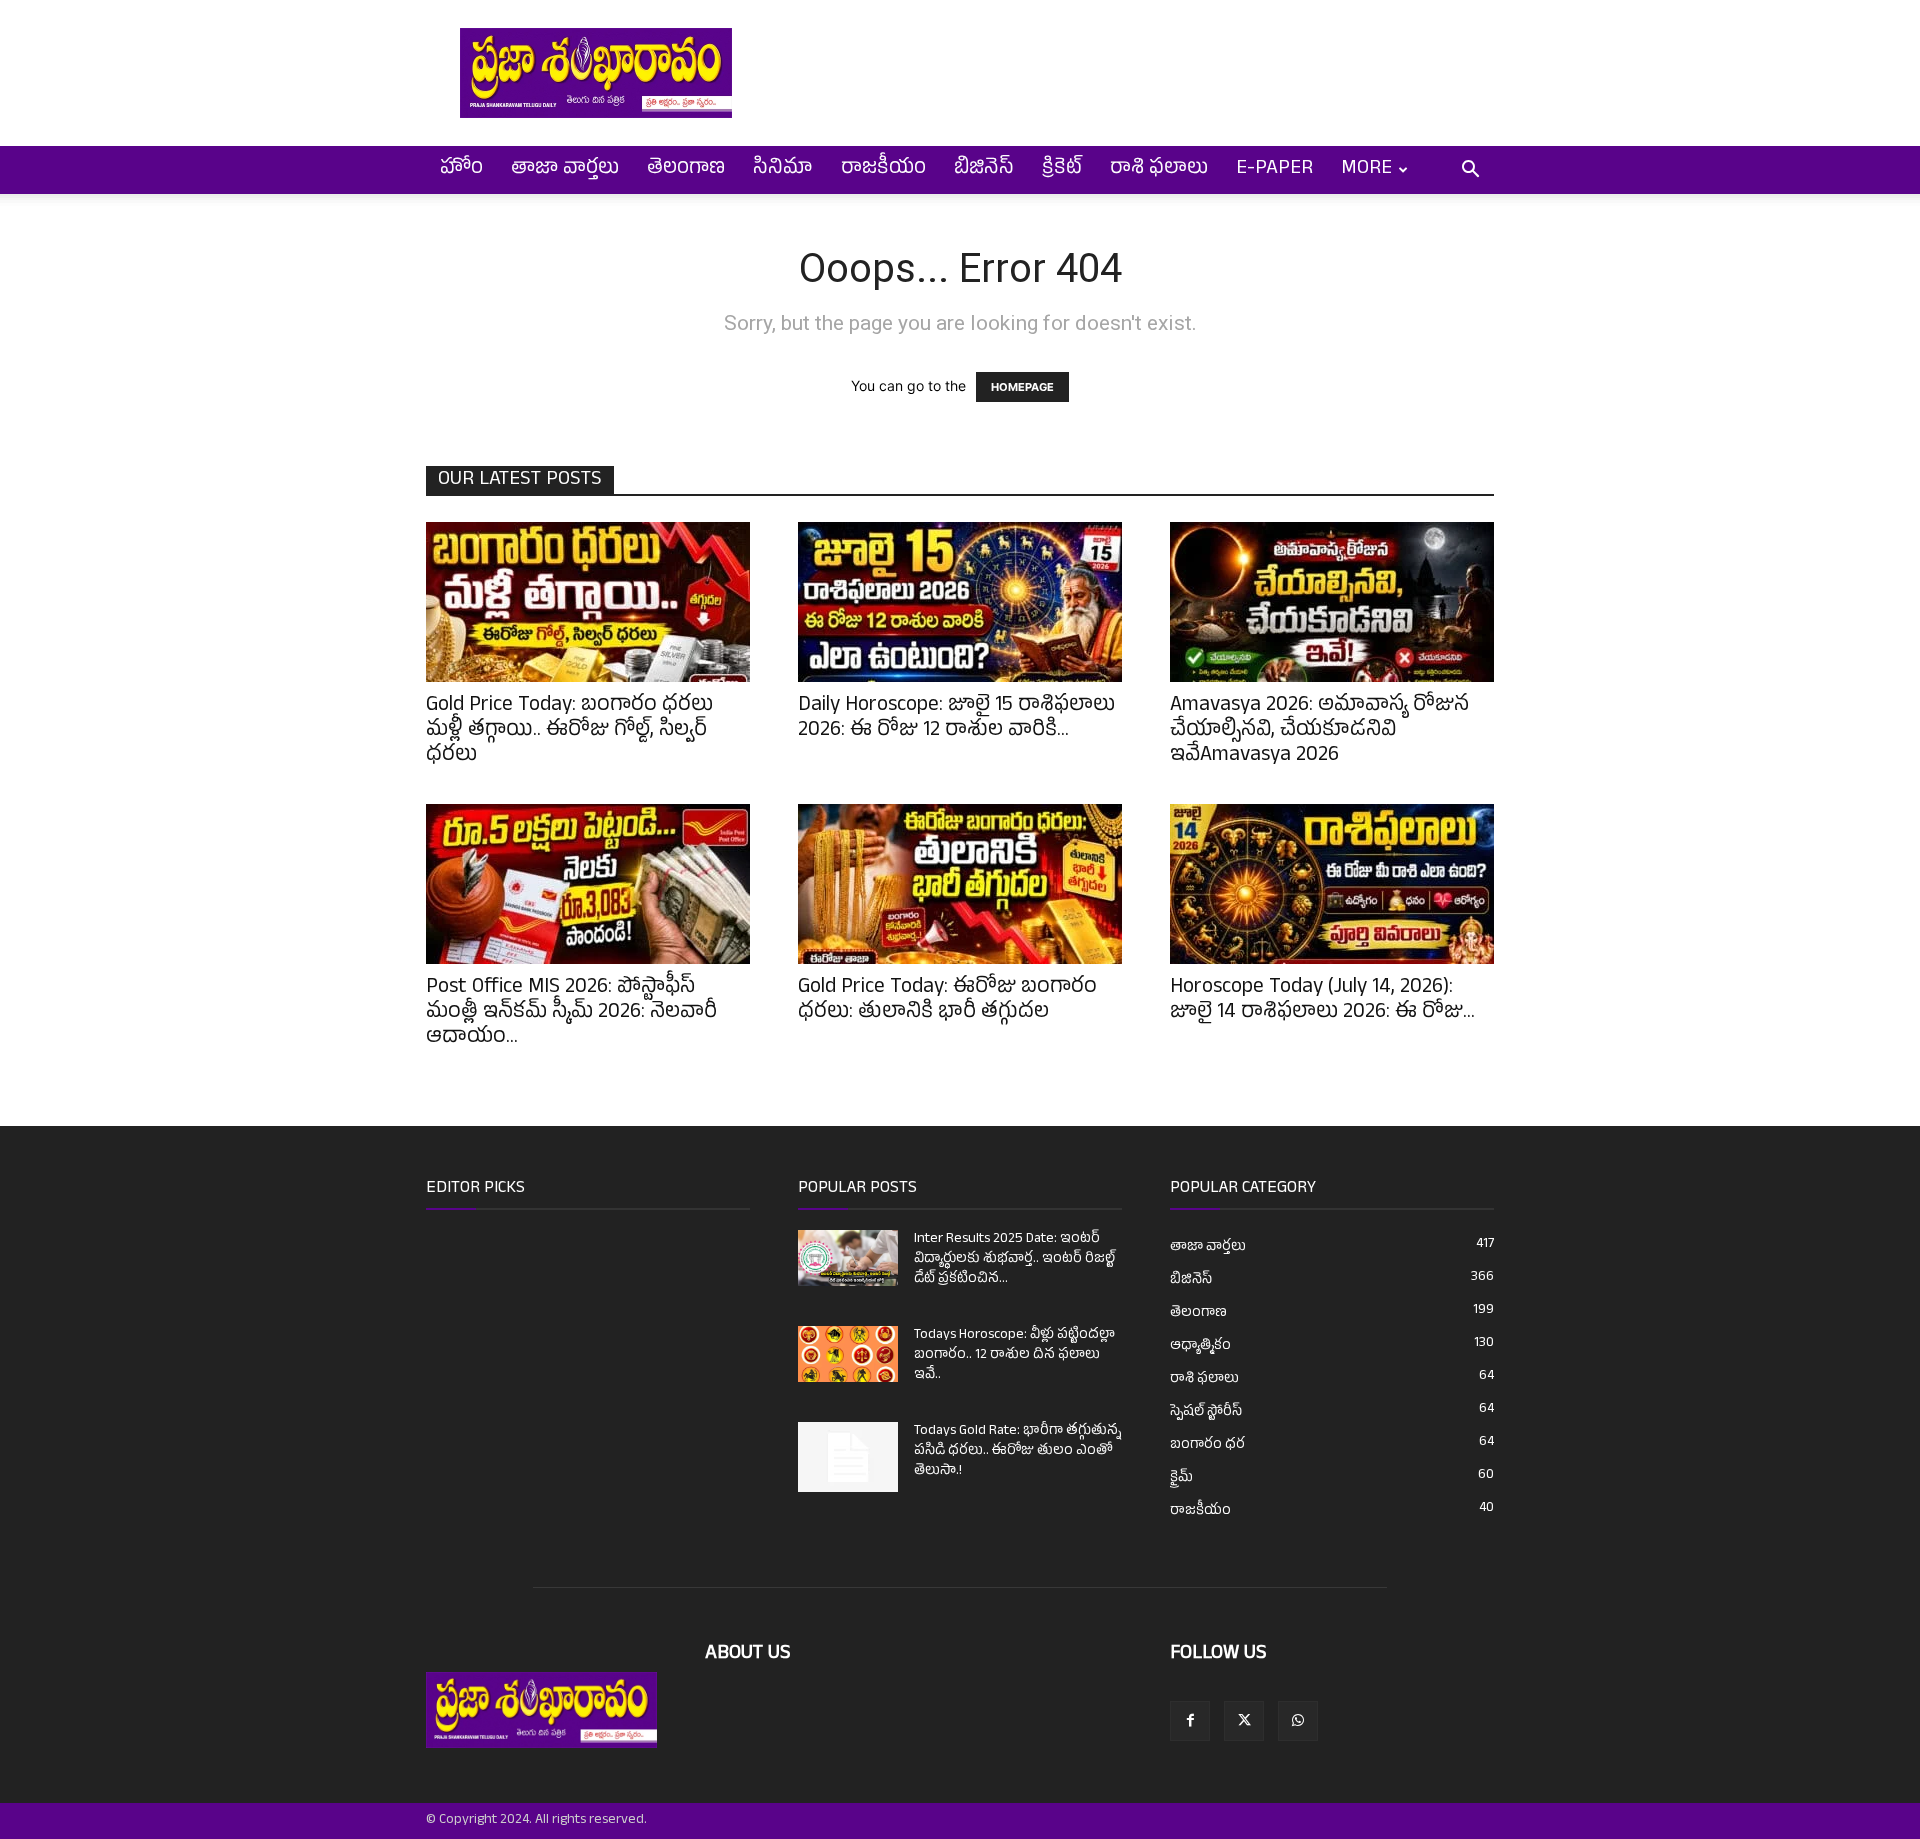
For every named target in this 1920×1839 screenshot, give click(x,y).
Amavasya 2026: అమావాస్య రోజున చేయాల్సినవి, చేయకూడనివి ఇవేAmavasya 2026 (1319, 732)
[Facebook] (1190, 1721)
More (1366, 170)
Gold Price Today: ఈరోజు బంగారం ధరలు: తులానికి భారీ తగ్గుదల (947, 1001)
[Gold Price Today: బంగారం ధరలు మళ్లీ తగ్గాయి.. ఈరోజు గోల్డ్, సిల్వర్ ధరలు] (588, 602)
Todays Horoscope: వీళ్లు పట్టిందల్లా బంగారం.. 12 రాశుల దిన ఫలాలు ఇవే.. (1014, 1355)
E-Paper (1274, 170)
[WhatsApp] (1298, 1721)
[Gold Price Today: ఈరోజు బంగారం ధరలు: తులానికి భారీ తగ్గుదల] (960, 884)
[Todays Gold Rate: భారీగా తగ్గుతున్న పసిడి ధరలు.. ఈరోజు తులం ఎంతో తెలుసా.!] (848, 1457)
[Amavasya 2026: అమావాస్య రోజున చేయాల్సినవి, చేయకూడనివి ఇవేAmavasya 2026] (1332, 602)
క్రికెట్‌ (1062, 170)
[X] (1244, 1721)
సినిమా (783, 170)
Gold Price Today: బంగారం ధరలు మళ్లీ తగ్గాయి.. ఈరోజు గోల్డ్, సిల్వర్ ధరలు (569, 732)
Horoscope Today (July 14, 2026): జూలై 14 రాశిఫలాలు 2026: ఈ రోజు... (1322, 1001)
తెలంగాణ (686, 170)
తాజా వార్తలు (565, 170)
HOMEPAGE (1022, 387)
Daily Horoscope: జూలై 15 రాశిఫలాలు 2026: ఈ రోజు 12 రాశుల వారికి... (956, 719)
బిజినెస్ (984, 170)
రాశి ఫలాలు (1159, 170)
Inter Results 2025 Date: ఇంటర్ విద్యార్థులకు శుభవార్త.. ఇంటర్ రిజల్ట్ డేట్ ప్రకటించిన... (1014, 1259)
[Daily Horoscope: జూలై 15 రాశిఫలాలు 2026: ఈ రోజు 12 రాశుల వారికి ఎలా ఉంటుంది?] (960, 602)
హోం (461, 170)
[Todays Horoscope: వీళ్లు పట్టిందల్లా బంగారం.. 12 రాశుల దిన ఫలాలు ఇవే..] (848, 1354)
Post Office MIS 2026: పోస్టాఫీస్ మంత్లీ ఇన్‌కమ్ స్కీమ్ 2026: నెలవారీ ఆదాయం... (571, 1014)
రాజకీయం (883, 170)
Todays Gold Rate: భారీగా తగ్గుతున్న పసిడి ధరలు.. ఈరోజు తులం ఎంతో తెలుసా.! (1017, 1451)
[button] (1470, 171)
